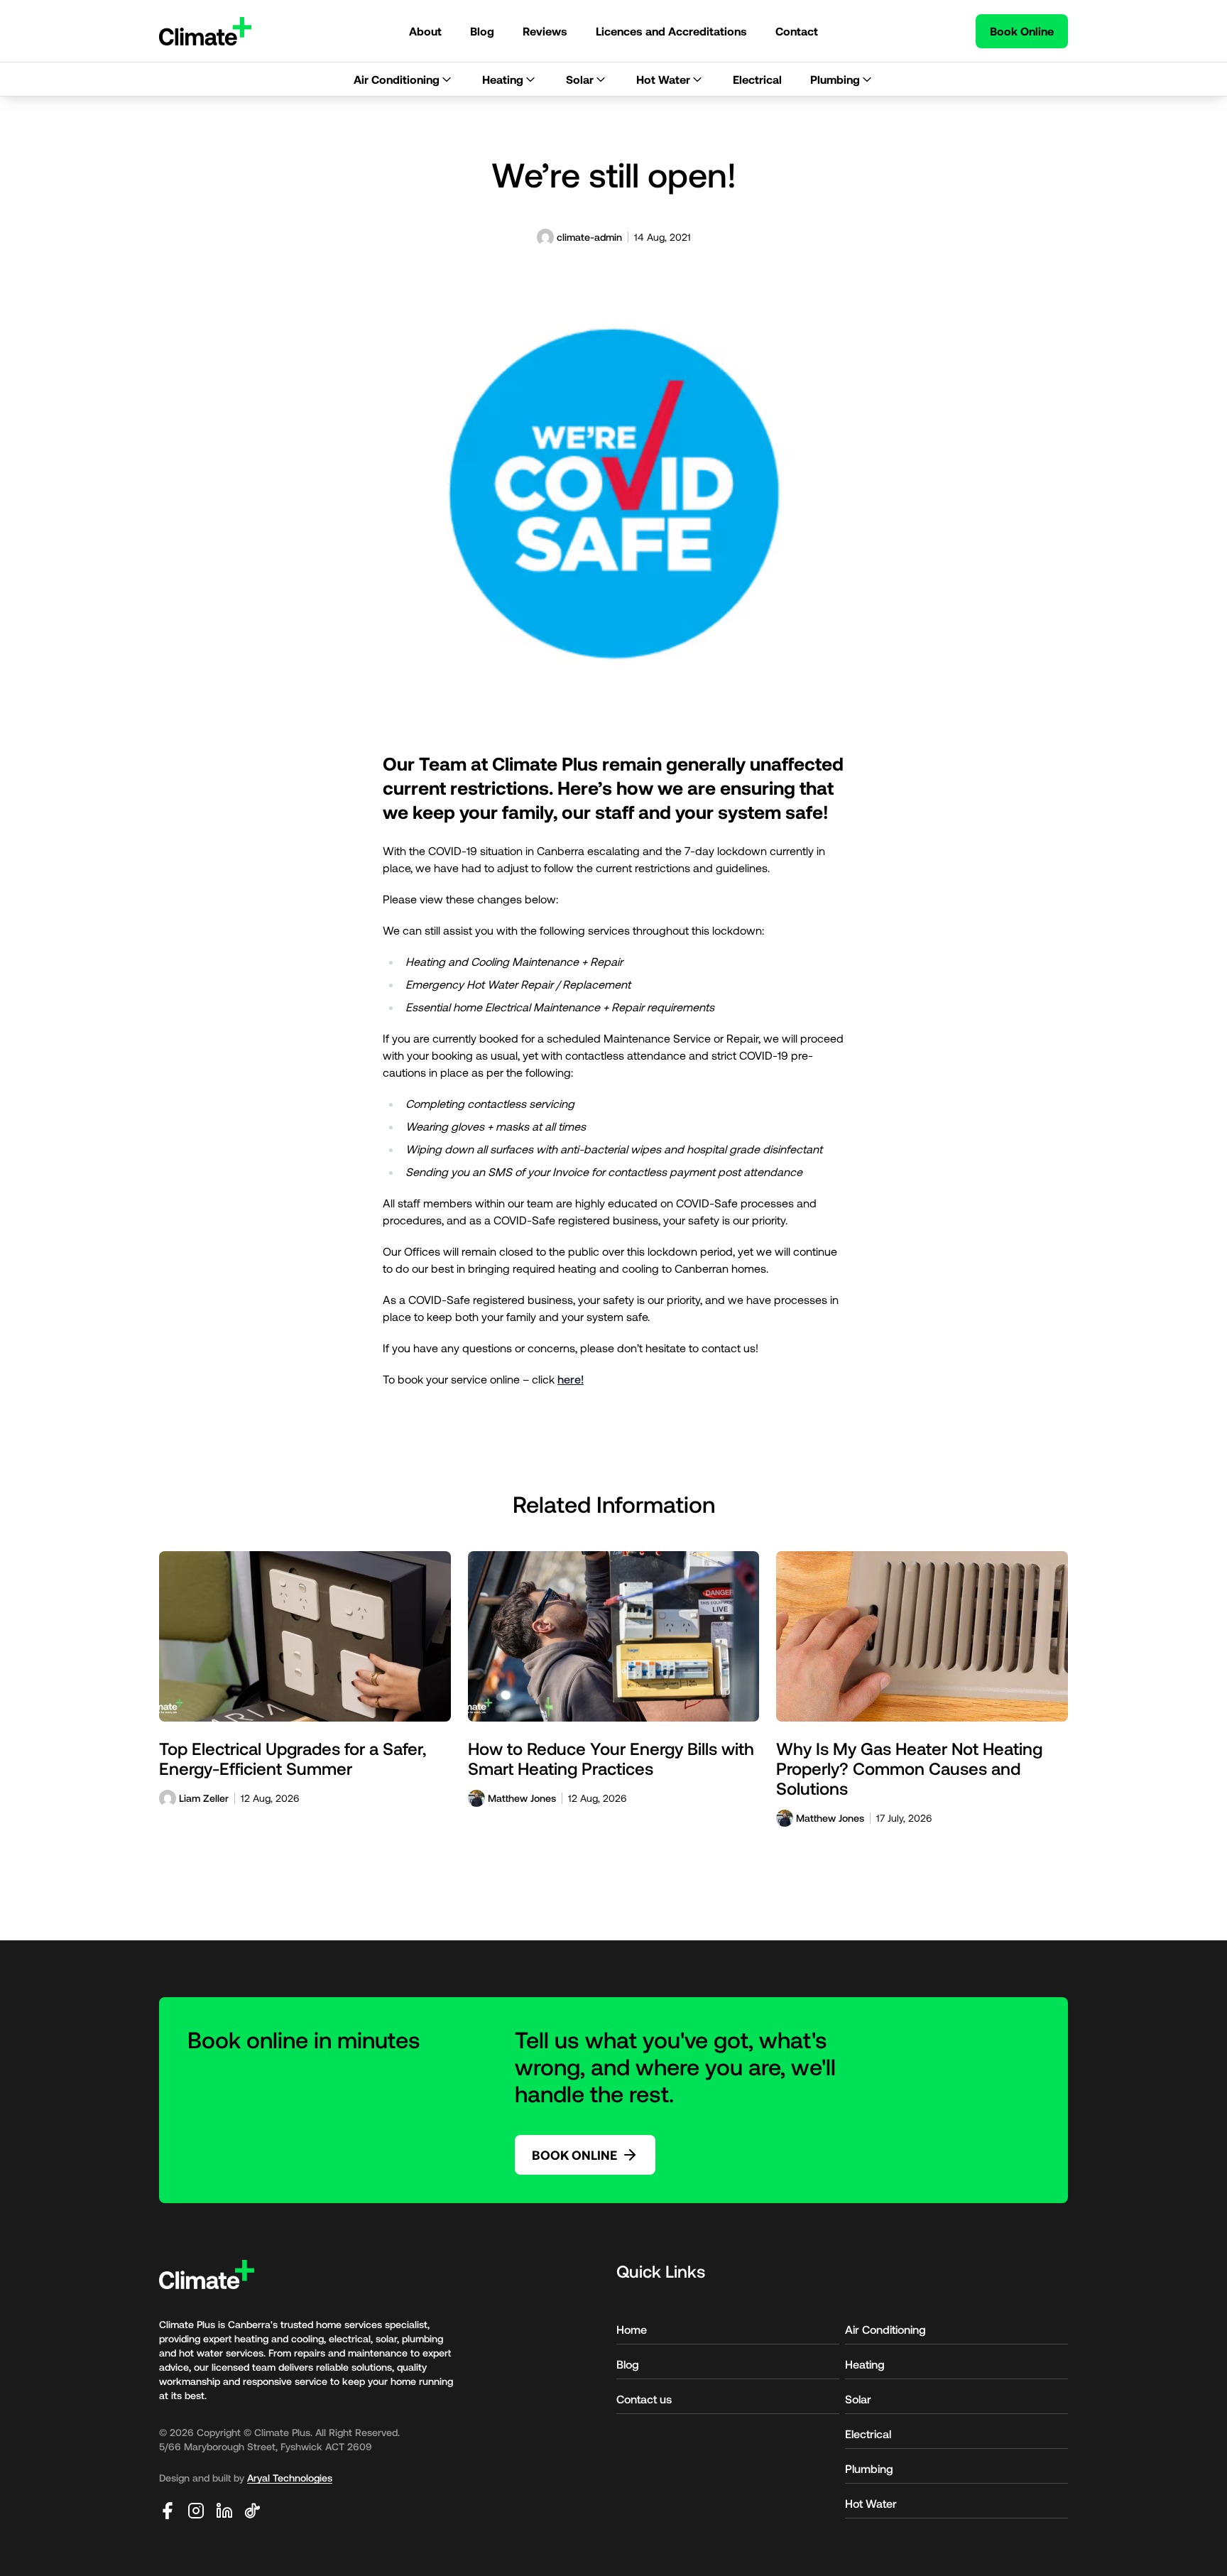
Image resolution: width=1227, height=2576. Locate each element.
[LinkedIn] (224, 2511)
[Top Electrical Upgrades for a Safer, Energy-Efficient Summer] (305, 1636)
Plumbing (869, 2468)
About (425, 31)
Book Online (1022, 31)
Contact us (644, 2399)
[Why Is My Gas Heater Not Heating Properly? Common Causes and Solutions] (922, 1636)
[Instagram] (196, 2511)
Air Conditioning (885, 2329)
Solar (858, 2399)
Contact (797, 31)
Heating (865, 2364)
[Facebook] (168, 2511)
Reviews (545, 31)
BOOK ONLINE (574, 2155)
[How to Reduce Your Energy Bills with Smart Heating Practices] (614, 1636)
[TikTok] (253, 2511)
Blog (482, 31)
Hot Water (871, 2503)
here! (571, 1379)
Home (632, 2329)
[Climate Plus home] (205, 31)
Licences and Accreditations (671, 31)
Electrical (868, 2434)
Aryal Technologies (290, 2478)
